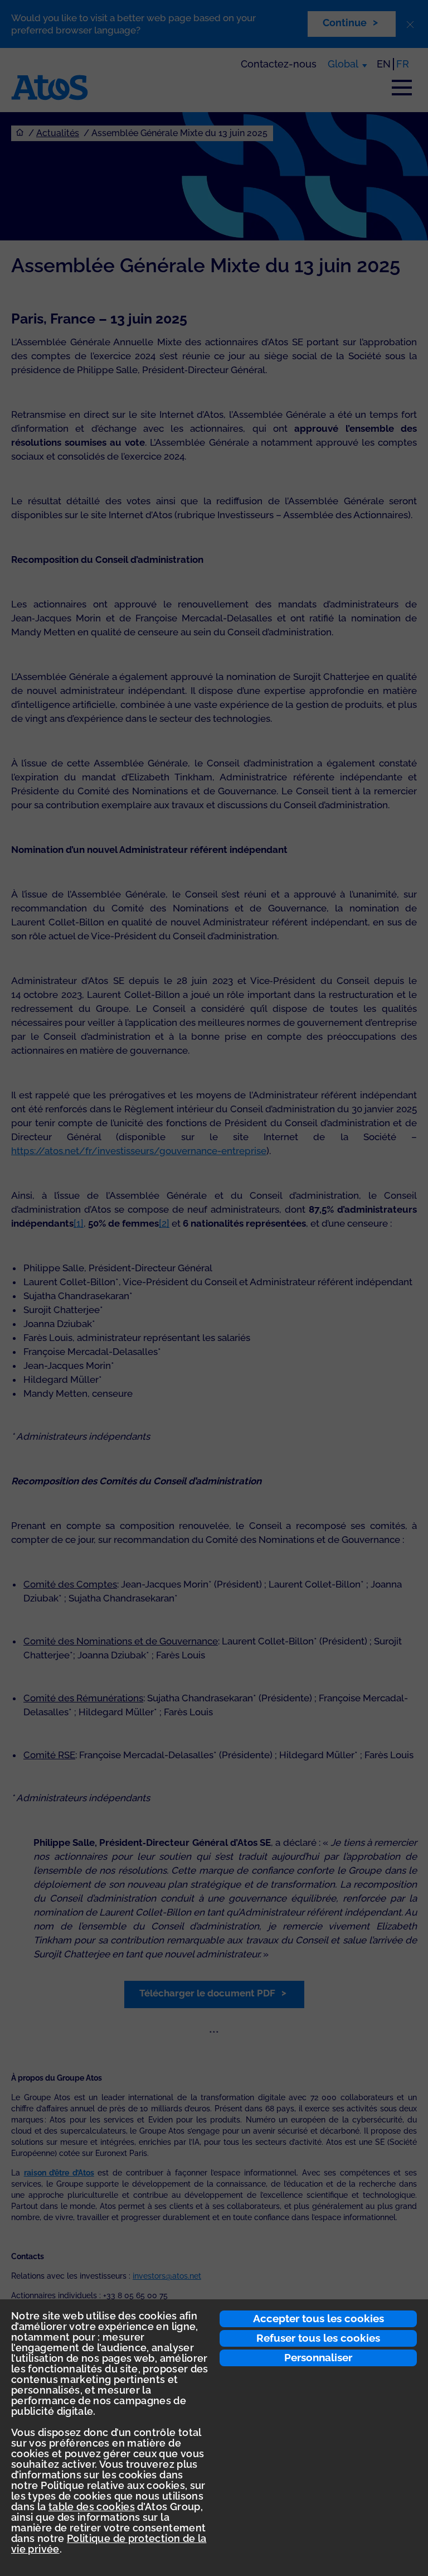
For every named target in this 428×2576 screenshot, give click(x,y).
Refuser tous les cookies (318, 2338)
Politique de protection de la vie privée (109, 2544)
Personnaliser (318, 2357)
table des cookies (92, 2507)
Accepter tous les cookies (318, 2318)
